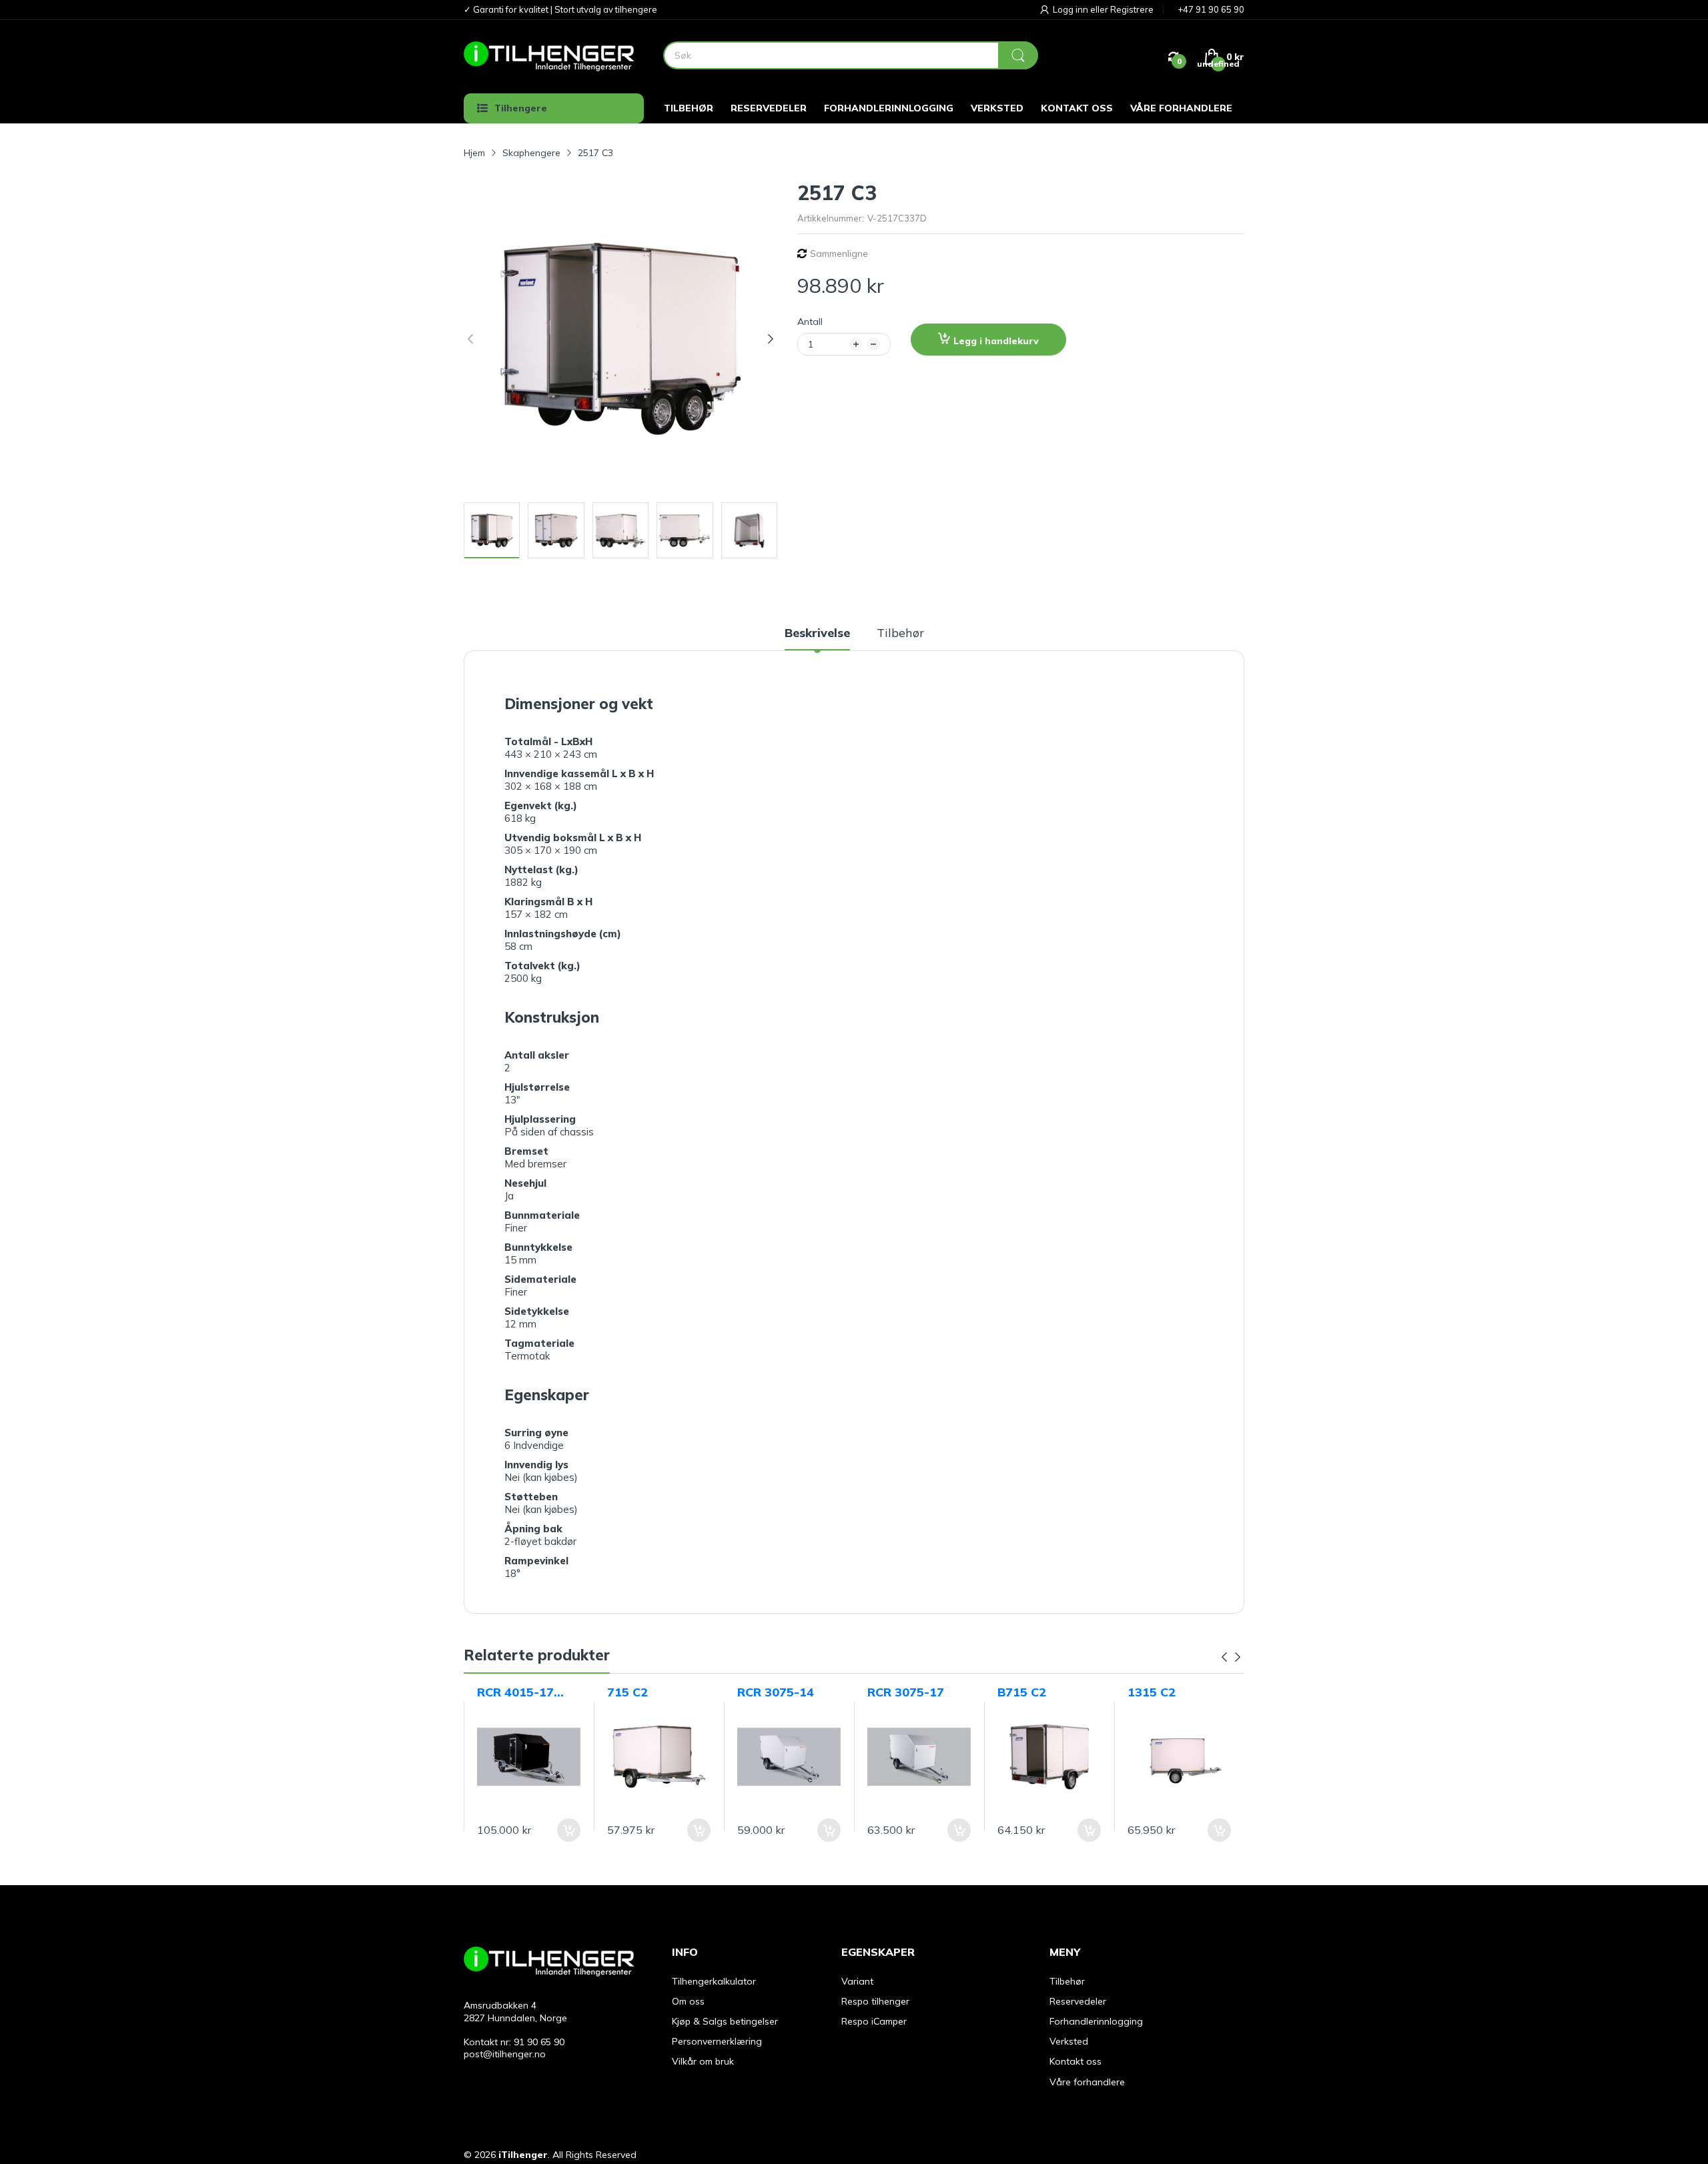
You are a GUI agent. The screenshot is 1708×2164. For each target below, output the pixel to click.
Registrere (1132, 9)
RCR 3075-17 (906, 1692)
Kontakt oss (1076, 2061)
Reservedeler (1078, 2001)
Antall (810, 322)
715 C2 (627, 1692)
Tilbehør (1067, 1981)
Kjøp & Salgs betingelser (725, 2021)
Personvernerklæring (717, 2041)
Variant (857, 1981)
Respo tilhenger (875, 2001)
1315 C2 (1152, 1692)
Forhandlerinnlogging (1096, 2021)
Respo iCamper (874, 2021)
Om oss (688, 2001)
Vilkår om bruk (703, 2061)
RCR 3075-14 (776, 1692)
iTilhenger (523, 2155)
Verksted (1069, 2041)
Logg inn (1072, 9)
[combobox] (850, 55)
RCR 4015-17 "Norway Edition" (515, 1692)
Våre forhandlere (1087, 2082)
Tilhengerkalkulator (714, 1981)
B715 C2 (1022, 1692)
